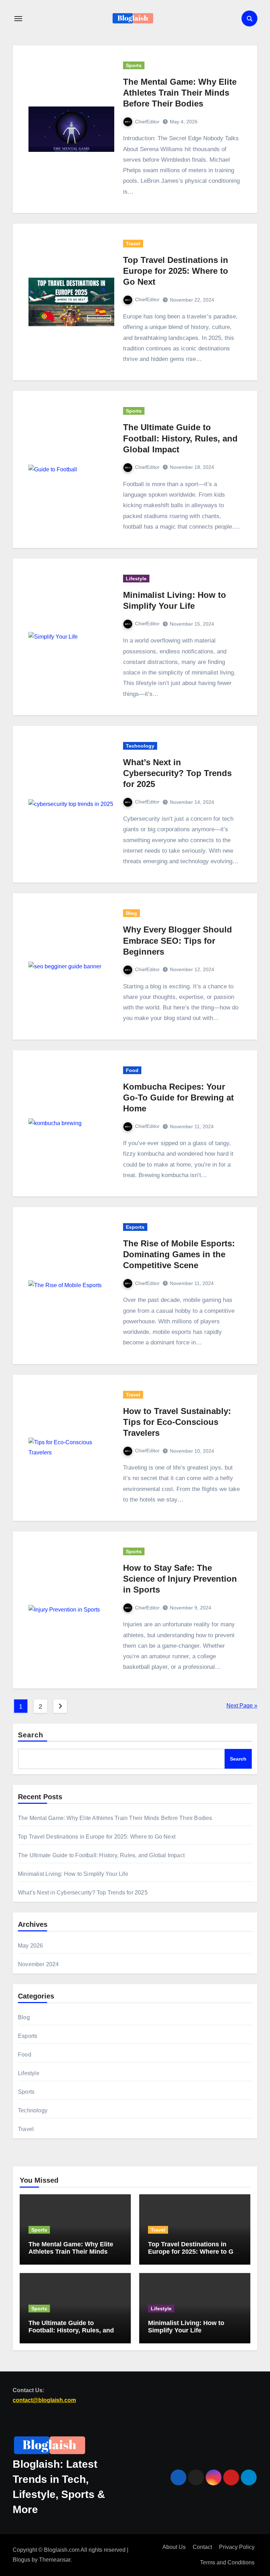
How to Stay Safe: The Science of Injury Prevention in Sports (180, 1579)
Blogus (21, 2560)
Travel (133, 244)
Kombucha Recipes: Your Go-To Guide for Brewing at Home (178, 1097)
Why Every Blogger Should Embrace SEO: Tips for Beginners (178, 940)
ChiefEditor (147, 122)
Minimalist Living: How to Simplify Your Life (73, 1874)
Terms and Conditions (227, 2563)
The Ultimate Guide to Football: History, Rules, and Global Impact (180, 438)
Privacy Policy (237, 2547)
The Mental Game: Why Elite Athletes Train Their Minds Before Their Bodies (180, 93)
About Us (174, 2547)
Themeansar (55, 2560)
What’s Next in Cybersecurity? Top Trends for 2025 (177, 773)
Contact (202, 2547)
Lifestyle (136, 579)
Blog (131, 913)
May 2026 (31, 1946)
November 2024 (38, 1964)
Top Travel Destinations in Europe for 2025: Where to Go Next (176, 271)
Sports (134, 65)
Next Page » (242, 1706)
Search (31, 1735)
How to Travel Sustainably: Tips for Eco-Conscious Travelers (177, 1422)
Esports (135, 1227)
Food (132, 1070)
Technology (140, 746)
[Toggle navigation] (18, 19)
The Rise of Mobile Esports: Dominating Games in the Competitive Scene (179, 1254)
